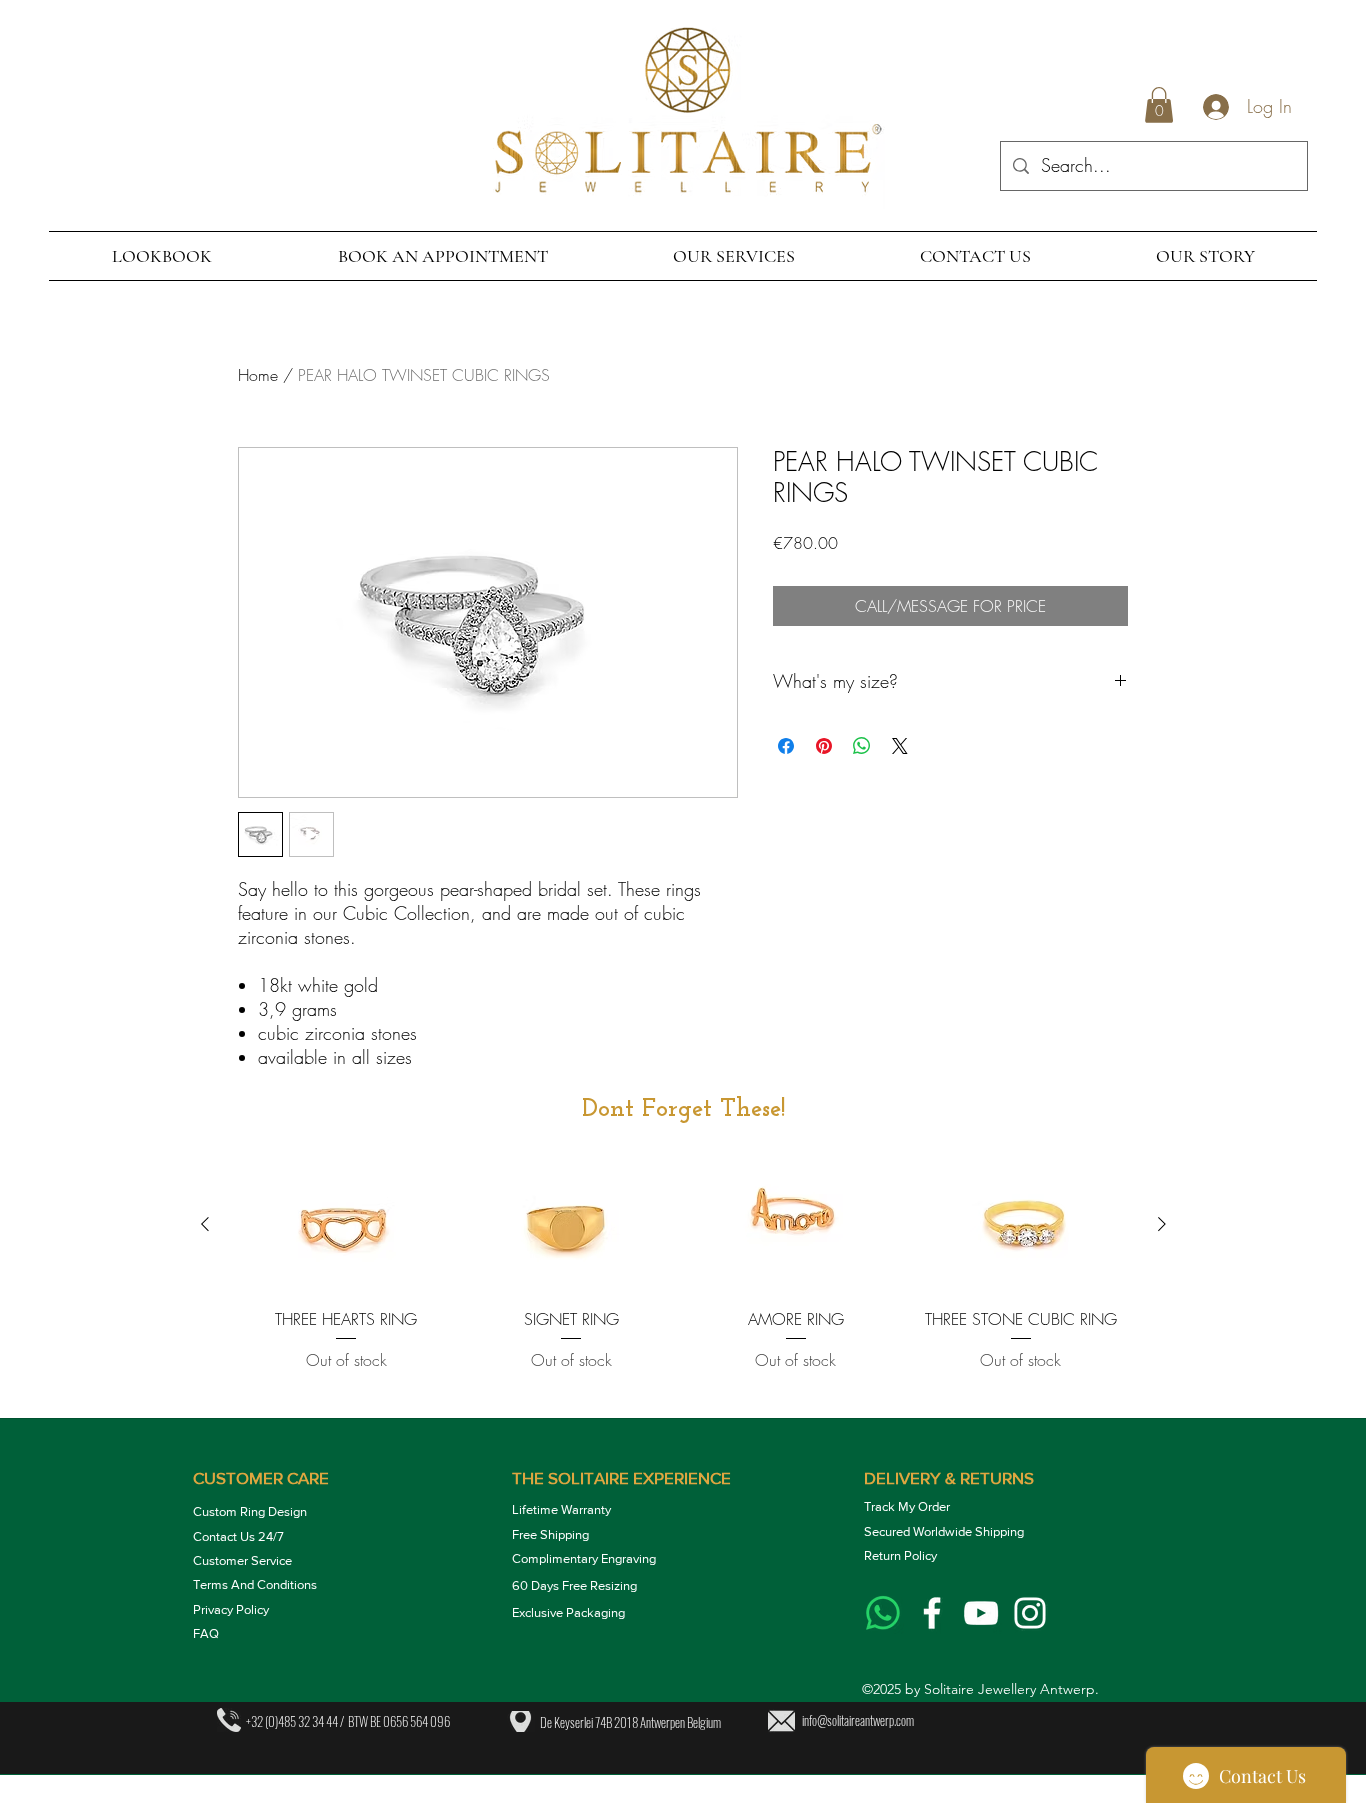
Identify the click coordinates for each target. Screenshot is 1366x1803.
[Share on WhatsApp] (862, 746)
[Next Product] (1162, 1224)
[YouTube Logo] (981, 1613)
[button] (1159, 105)
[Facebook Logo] (932, 1613)
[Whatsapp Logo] (883, 1613)
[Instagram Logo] (1030, 1613)
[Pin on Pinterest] (824, 746)
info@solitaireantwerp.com (858, 1720)
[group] (683, 1281)
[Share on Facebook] (786, 746)
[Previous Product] (205, 1224)
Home (258, 375)
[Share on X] (900, 746)
